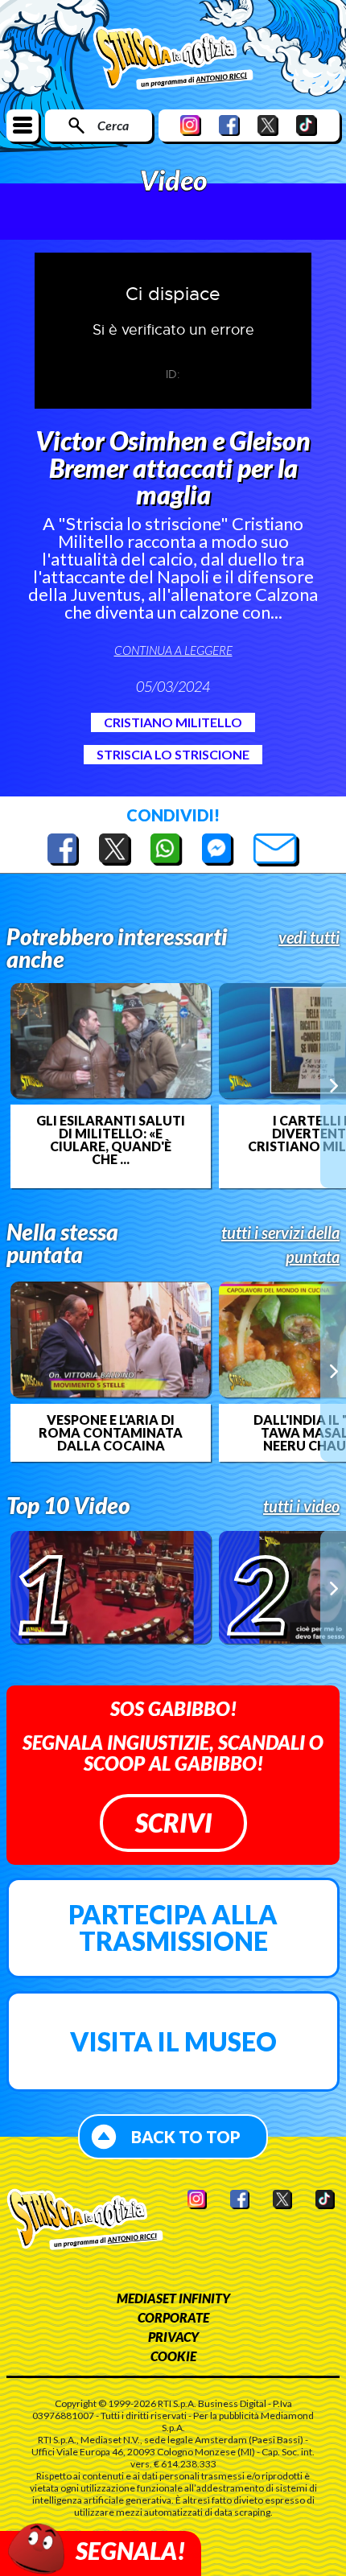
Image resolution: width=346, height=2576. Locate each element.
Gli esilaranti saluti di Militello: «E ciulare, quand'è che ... (111, 1140)
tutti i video (301, 1506)
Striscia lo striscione (173, 754)
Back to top (186, 2137)
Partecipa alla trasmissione (173, 1928)
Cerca (113, 125)
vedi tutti (309, 937)
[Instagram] (191, 125)
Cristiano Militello (173, 722)
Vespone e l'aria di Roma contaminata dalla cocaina (111, 1433)
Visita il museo (173, 2041)
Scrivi (173, 1823)
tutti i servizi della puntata (280, 1245)
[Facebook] (229, 125)
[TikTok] (307, 125)
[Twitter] (268, 125)
